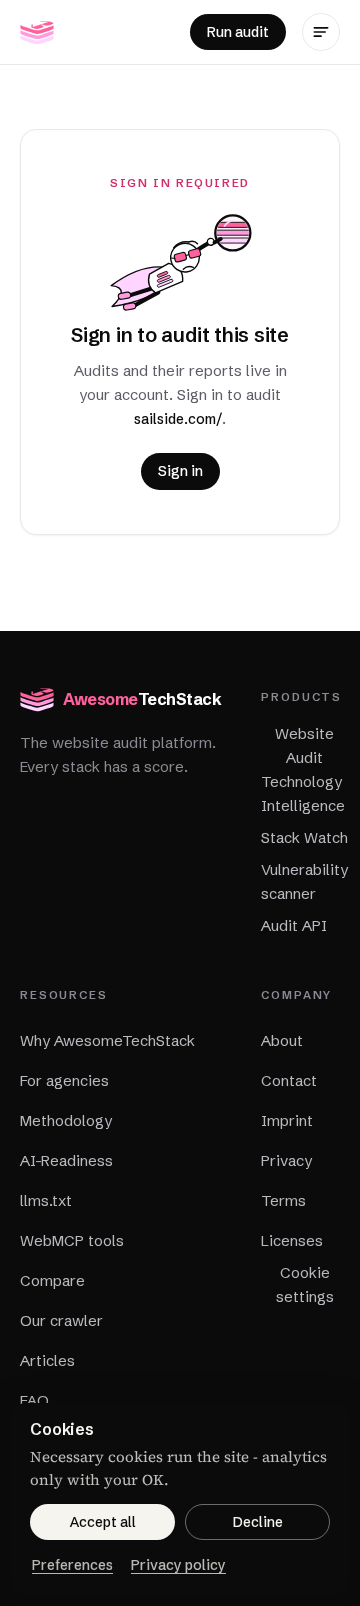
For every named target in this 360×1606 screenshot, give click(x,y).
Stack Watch (304, 837)
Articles (47, 1360)
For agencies (64, 1080)
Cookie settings (305, 1284)
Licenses (292, 1240)
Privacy (286, 1160)
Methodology (66, 1120)
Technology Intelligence (303, 793)
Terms (283, 1200)
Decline (258, 1522)
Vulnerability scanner (304, 881)
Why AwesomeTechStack (107, 1040)
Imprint (287, 1120)
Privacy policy (178, 1565)
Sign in (180, 471)
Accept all (103, 1522)
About (282, 1040)
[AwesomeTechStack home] (37, 32)
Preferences (72, 1565)
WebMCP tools (72, 1240)
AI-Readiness (66, 1160)
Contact (289, 1080)
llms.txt (46, 1200)
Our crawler (61, 1320)
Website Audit (304, 745)
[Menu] (321, 32)
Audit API (294, 925)
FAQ (34, 1400)
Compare (52, 1280)
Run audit (238, 32)
